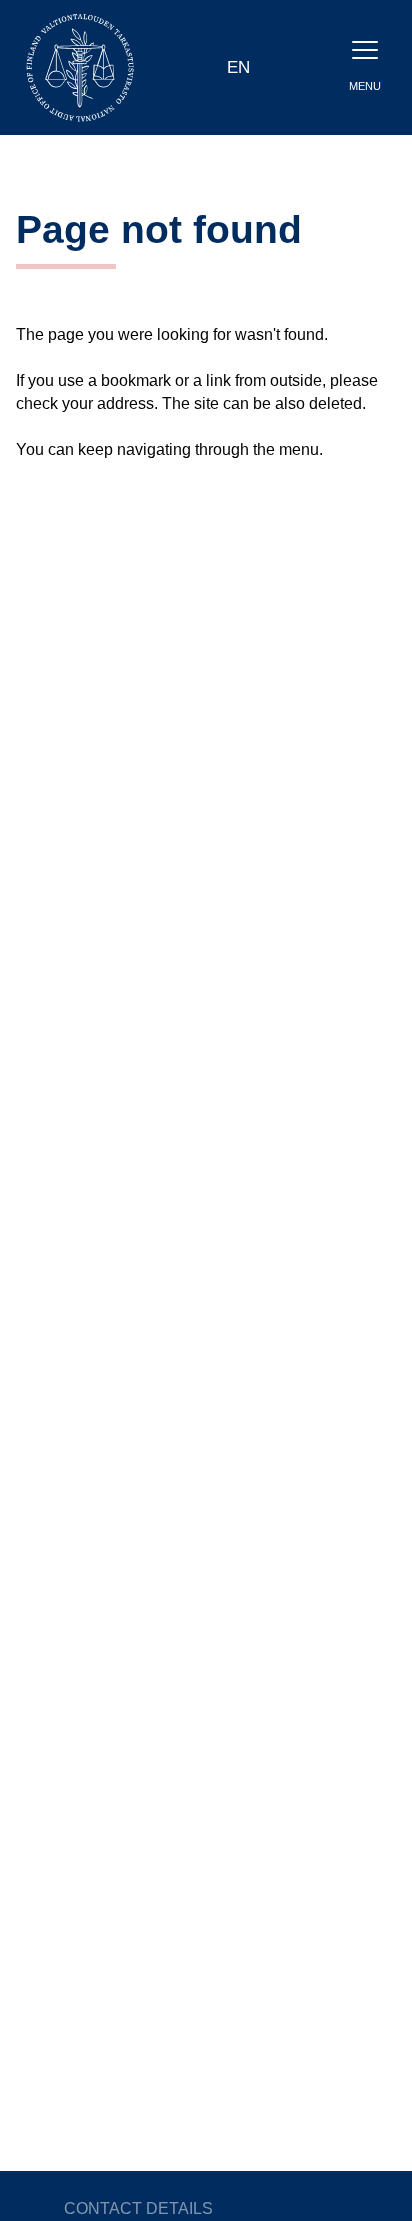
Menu (365, 86)
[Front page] (80, 66)
